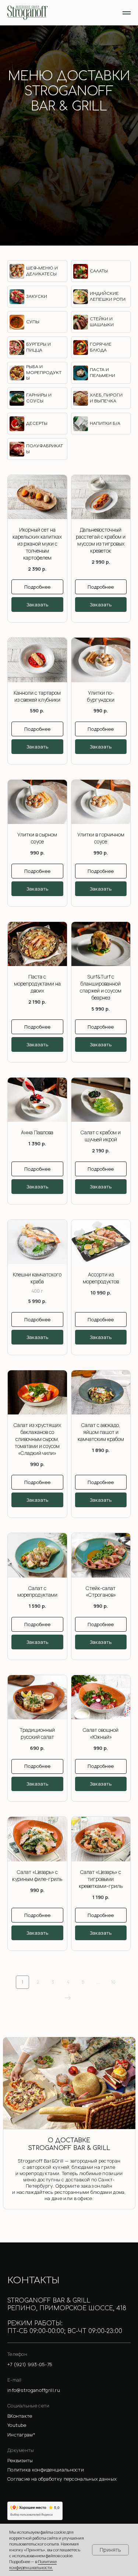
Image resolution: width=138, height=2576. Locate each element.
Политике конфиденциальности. (33, 2564)
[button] (69, 2461)
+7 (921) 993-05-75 (69, 129)
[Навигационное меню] (127, 13)
